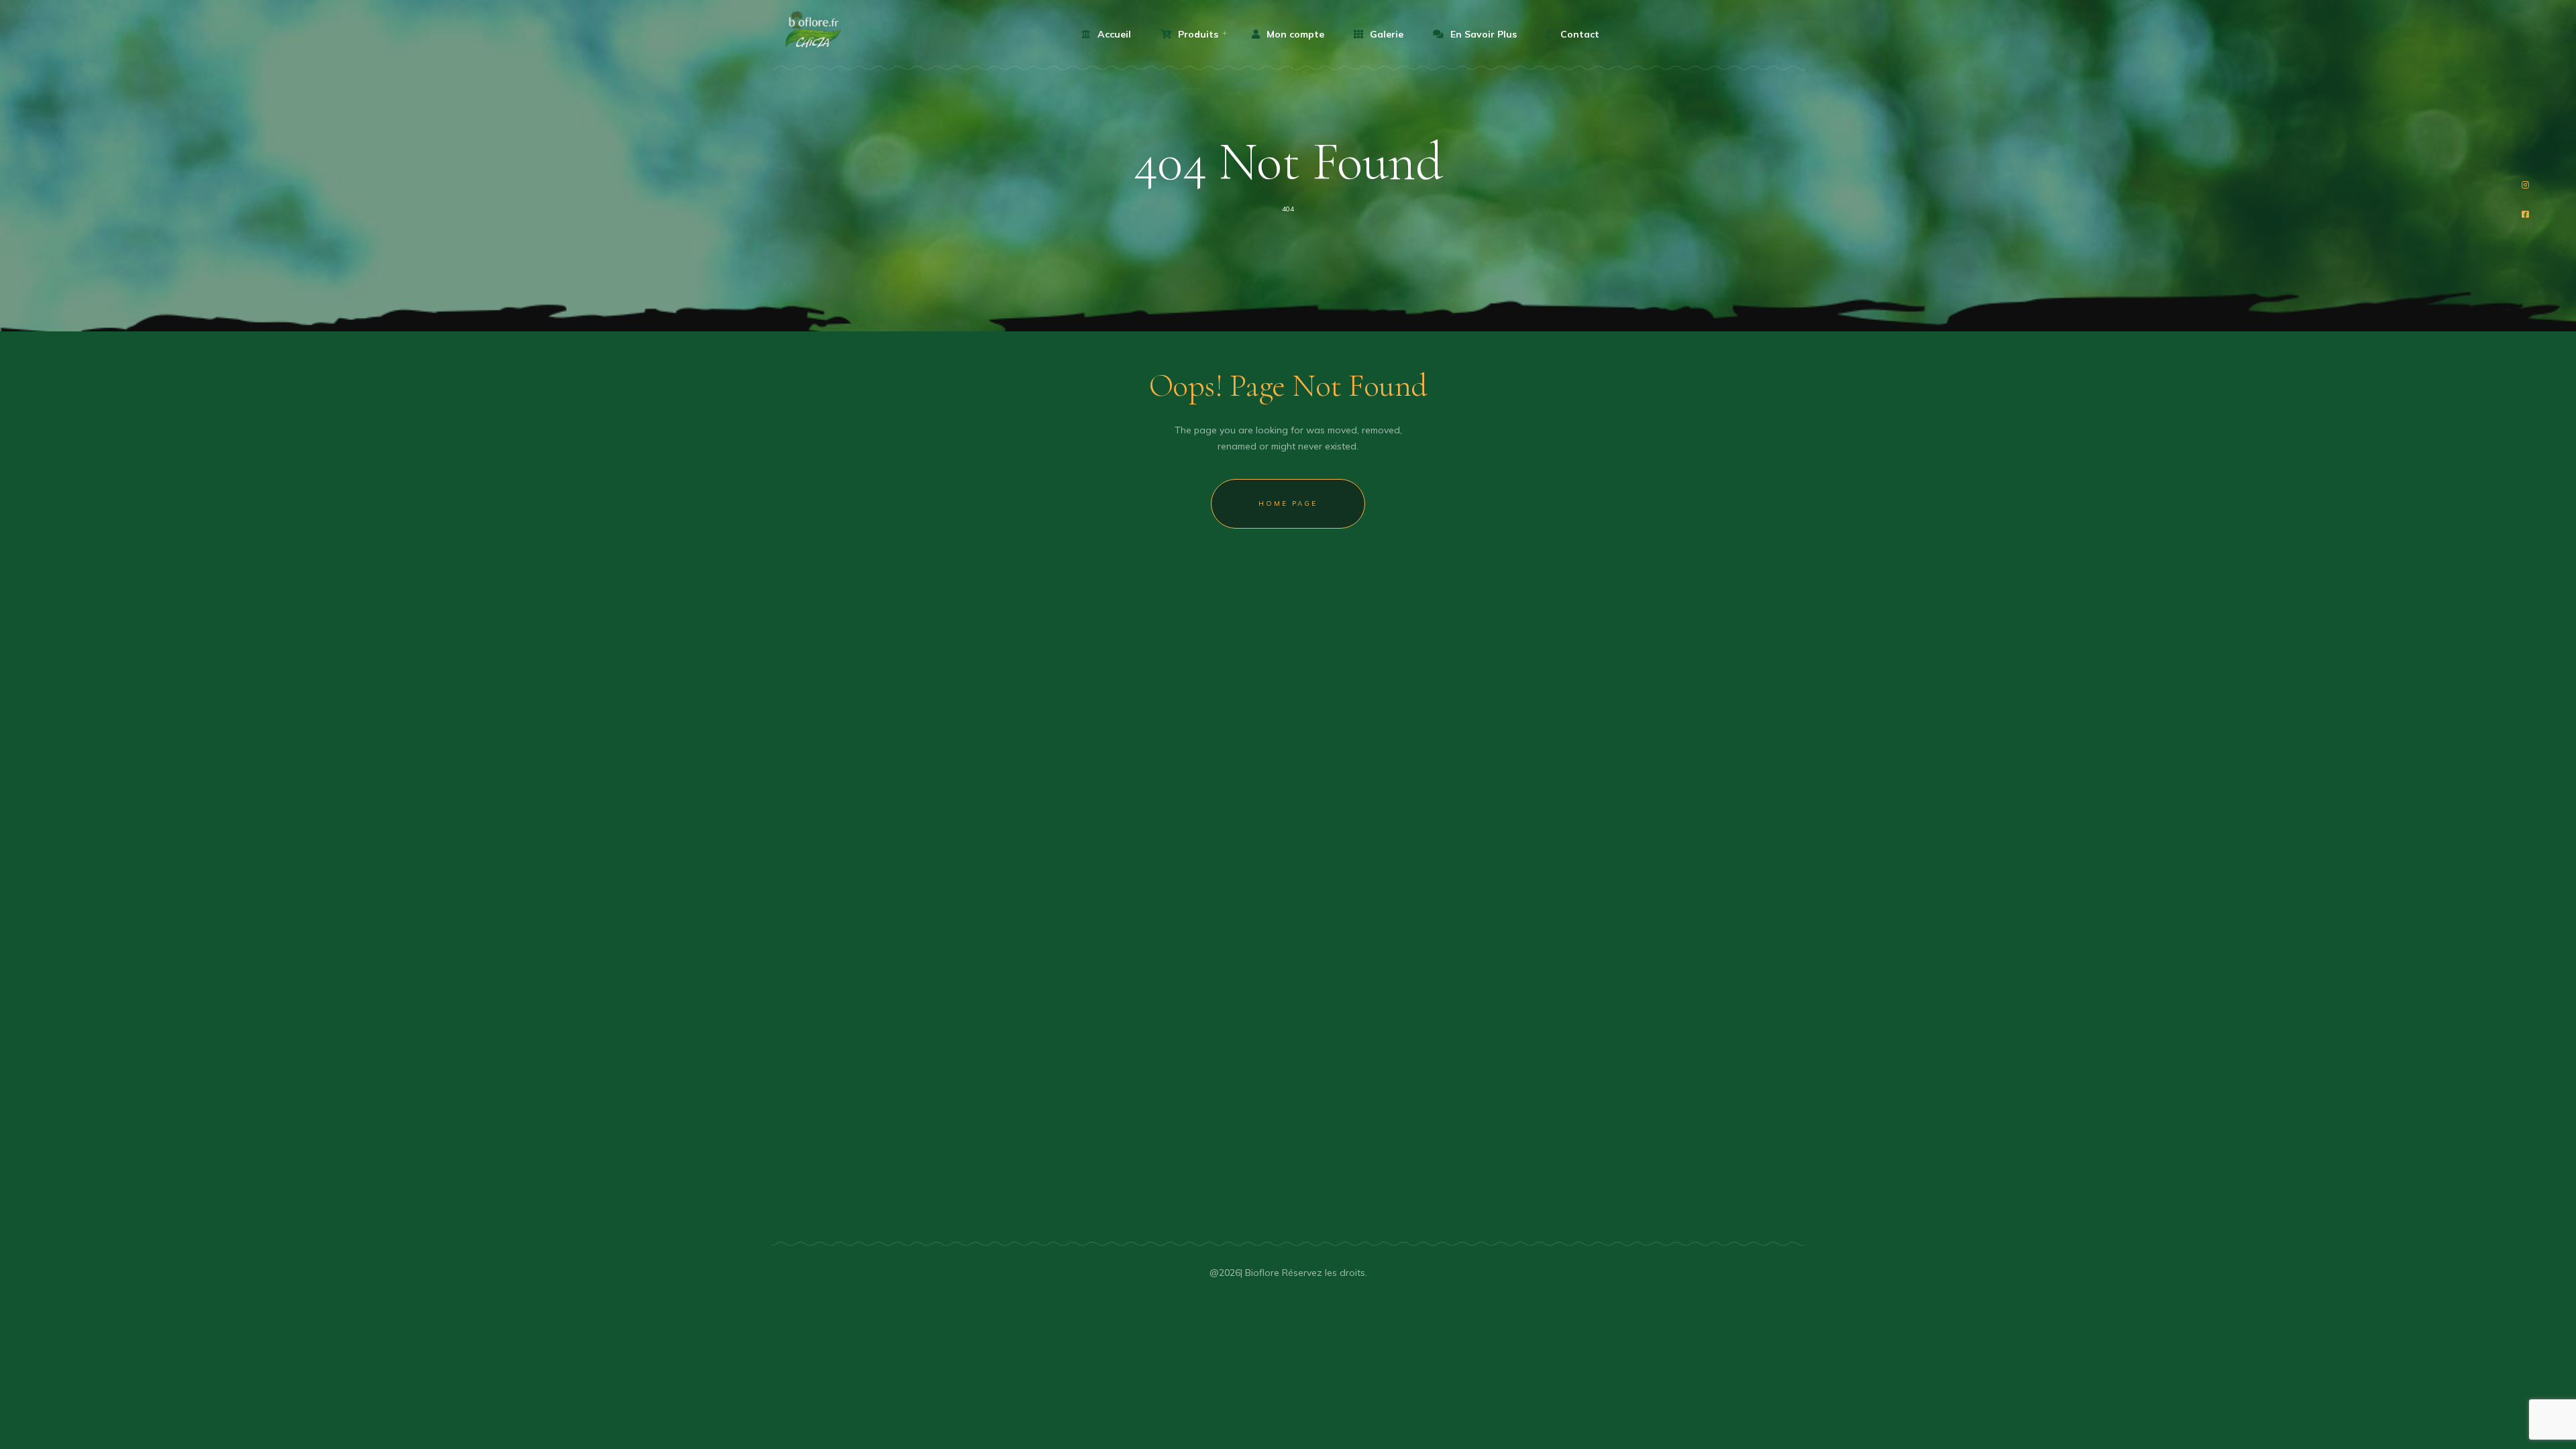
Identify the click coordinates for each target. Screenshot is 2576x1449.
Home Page (1288, 503)
